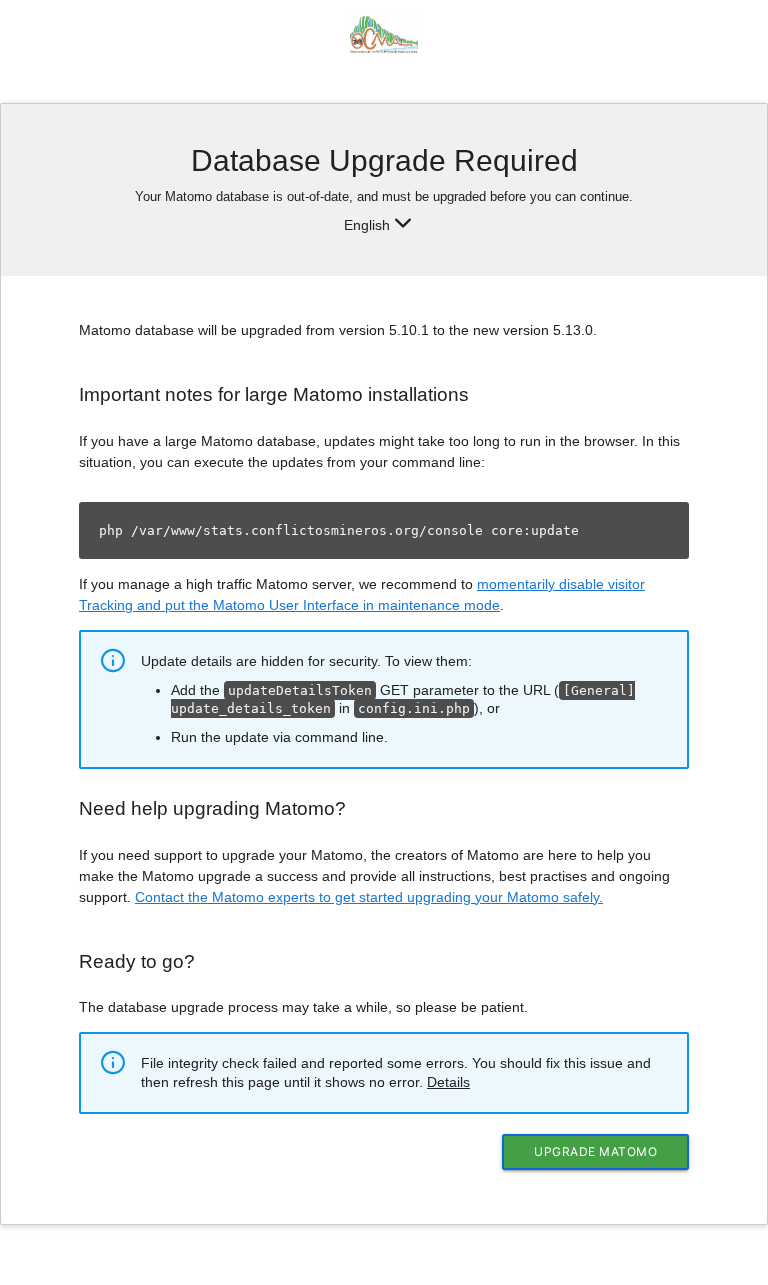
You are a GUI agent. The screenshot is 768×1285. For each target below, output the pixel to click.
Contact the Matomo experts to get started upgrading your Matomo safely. (369, 897)
